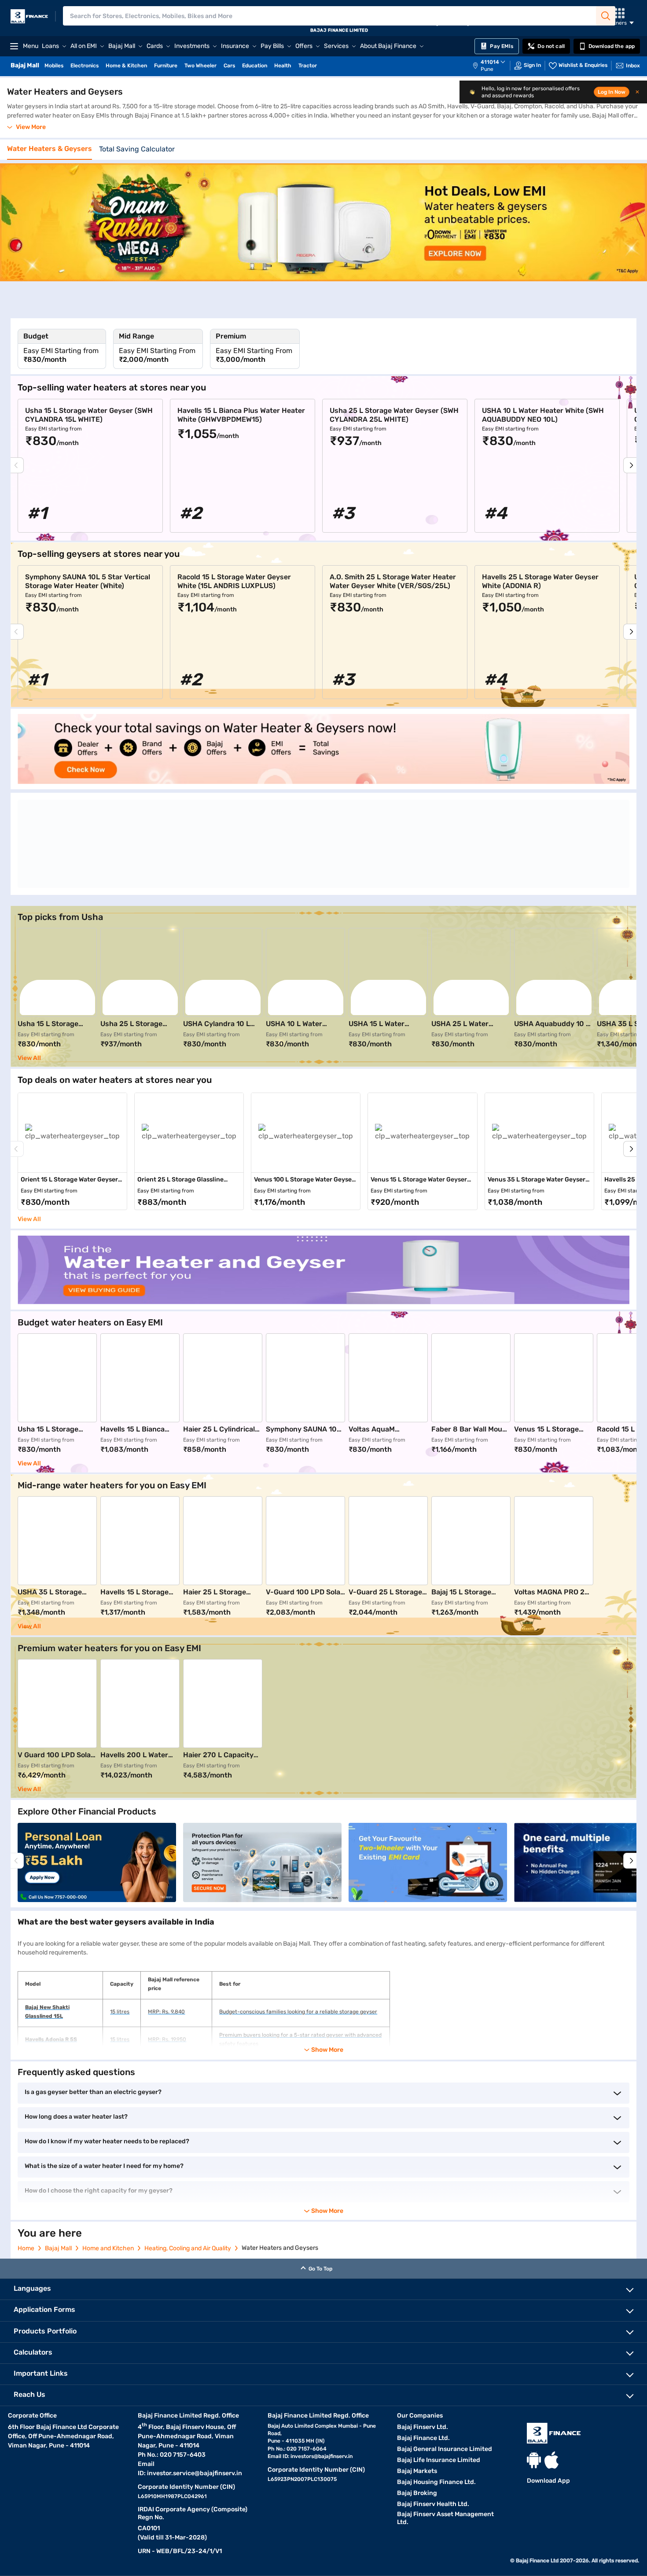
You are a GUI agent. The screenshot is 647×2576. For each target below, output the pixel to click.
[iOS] (551, 2460)
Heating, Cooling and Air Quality (188, 2248)
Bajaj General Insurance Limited (445, 2449)
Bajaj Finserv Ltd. (423, 2427)
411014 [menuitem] (490, 62)
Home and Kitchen (108, 2248)
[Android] (534, 2460)
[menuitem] (493, 66)
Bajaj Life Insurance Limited (439, 2460)
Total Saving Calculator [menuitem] (137, 149)
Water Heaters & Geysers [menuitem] (50, 149)
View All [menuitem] (29, 1219)
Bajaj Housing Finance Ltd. (436, 2482)
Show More (327, 2211)
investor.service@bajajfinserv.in (195, 2473)
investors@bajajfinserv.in (322, 2456)
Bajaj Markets (417, 2471)
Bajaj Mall (58, 2248)
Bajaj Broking (417, 2493)
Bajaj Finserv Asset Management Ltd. (445, 2518)
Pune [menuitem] (487, 69)
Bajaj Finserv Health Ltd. (433, 2504)
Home (26, 2248)
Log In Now (612, 92)
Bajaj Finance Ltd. (423, 2438)
